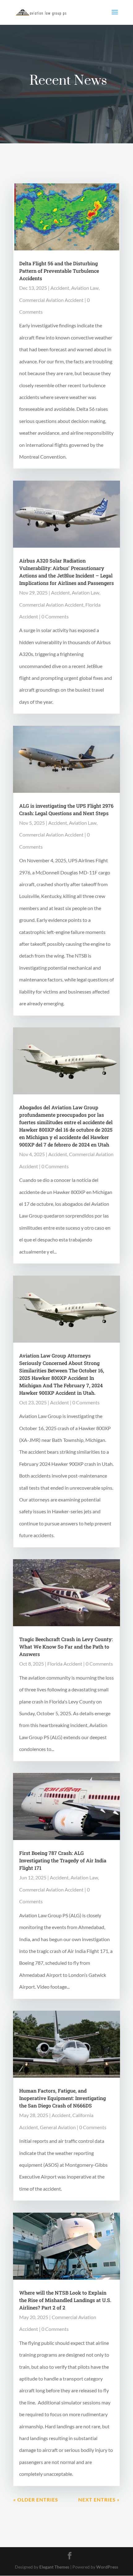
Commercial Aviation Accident (51, 300)
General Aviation (58, 2127)
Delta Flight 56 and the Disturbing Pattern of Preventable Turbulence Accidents (59, 271)
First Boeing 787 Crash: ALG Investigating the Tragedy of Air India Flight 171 (63, 1860)
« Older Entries (36, 2500)
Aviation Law (85, 288)
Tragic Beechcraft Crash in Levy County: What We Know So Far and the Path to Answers (66, 1647)
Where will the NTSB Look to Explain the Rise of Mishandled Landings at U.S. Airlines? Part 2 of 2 (65, 2300)
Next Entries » (99, 2500)
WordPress (107, 2567)
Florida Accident (65, 1664)
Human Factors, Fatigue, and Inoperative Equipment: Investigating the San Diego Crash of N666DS (62, 2098)
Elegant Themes (54, 2567)
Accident (60, 288)
